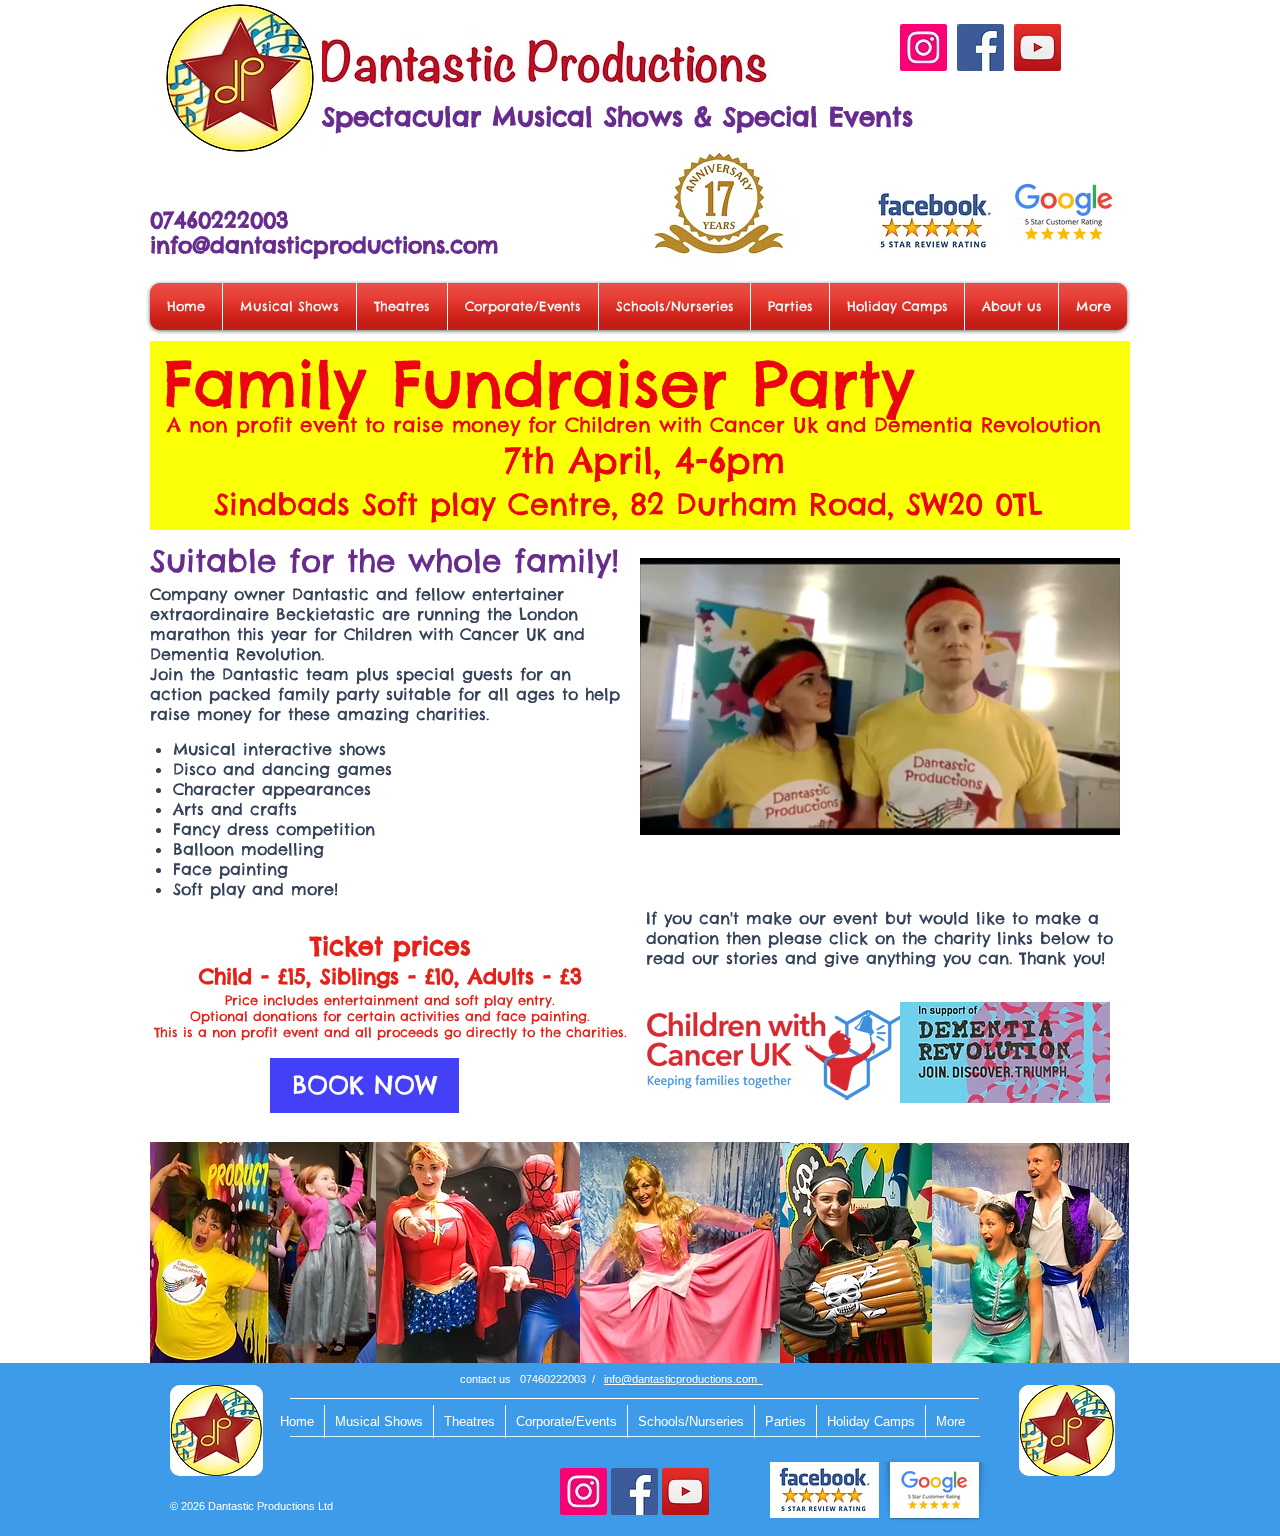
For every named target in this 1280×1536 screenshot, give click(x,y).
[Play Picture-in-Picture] (1059, 808)
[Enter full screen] (1093, 808)
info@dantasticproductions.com (324, 245)
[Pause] (666, 808)
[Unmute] (700, 808)
